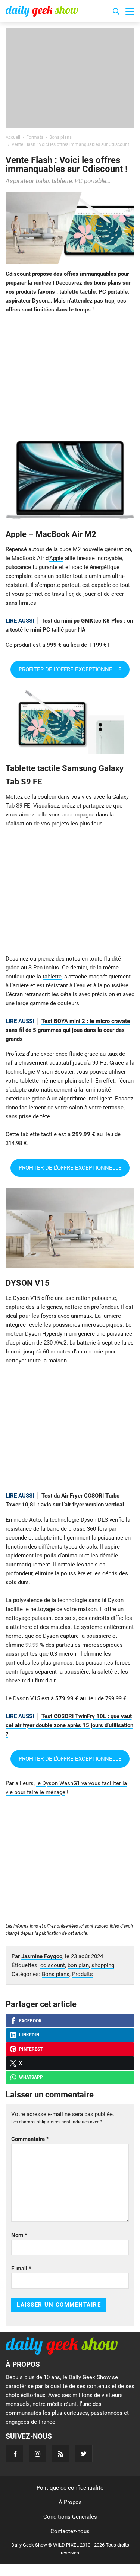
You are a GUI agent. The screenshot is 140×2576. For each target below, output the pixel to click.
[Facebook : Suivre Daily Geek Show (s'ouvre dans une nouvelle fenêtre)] (14, 2453)
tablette (52, 977)
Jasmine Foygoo (42, 1956)
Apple (56, 558)
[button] (130, 11)
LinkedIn (29, 2035)
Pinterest (31, 2049)
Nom (19, 2235)
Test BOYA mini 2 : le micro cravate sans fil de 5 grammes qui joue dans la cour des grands (68, 1030)
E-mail (21, 2269)
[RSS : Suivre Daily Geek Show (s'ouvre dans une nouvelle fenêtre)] (61, 2453)
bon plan (78, 1965)
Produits (83, 1974)
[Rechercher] (116, 12)
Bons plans (56, 1974)
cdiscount (53, 1965)
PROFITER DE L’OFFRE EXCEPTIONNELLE (70, 669)
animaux (81, 1316)
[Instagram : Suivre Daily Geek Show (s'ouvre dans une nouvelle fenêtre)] (38, 2453)
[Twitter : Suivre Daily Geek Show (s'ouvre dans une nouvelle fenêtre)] (84, 2453)
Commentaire (30, 2139)
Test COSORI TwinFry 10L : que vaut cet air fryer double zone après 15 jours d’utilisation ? (69, 1725)
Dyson (21, 1298)
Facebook (30, 2021)
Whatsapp (31, 2077)
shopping (103, 1965)
